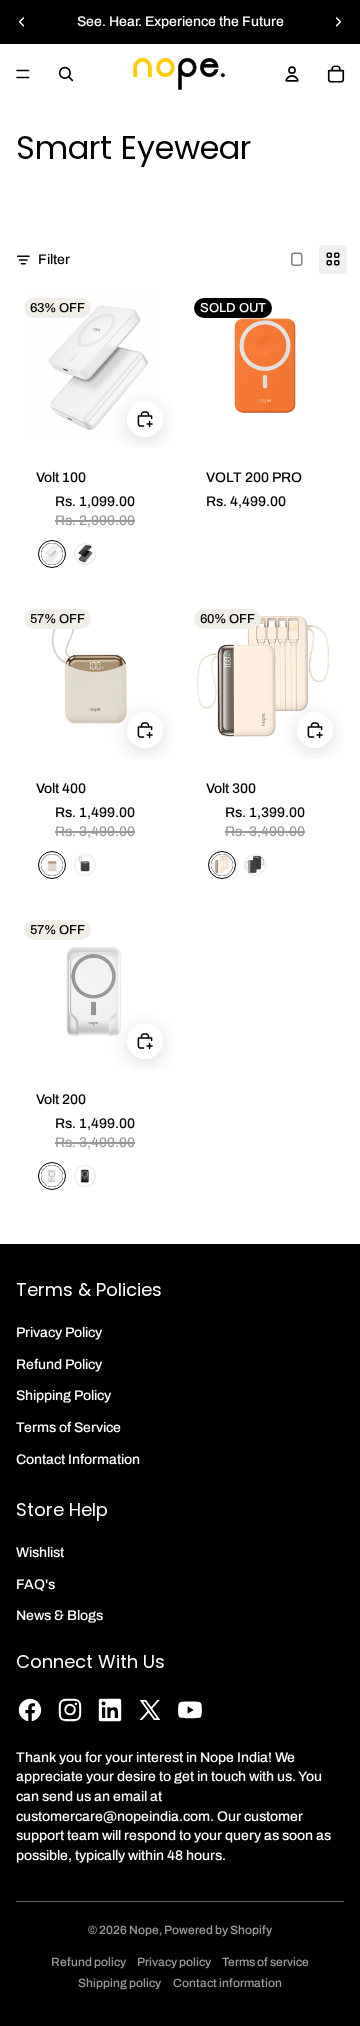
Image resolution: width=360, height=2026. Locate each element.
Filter (54, 259)
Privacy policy (174, 1962)
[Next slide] (338, 22)
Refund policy (88, 1962)
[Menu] (23, 74)
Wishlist (40, 1552)
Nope (144, 1930)
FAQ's (35, 1584)
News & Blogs (59, 1615)
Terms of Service (68, 1427)
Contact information (227, 1983)
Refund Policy (59, 1364)
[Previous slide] (22, 22)
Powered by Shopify (218, 1930)
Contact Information (78, 1459)
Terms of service (265, 1962)
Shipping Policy (63, 1395)
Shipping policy (119, 1983)
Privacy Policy (59, 1332)
